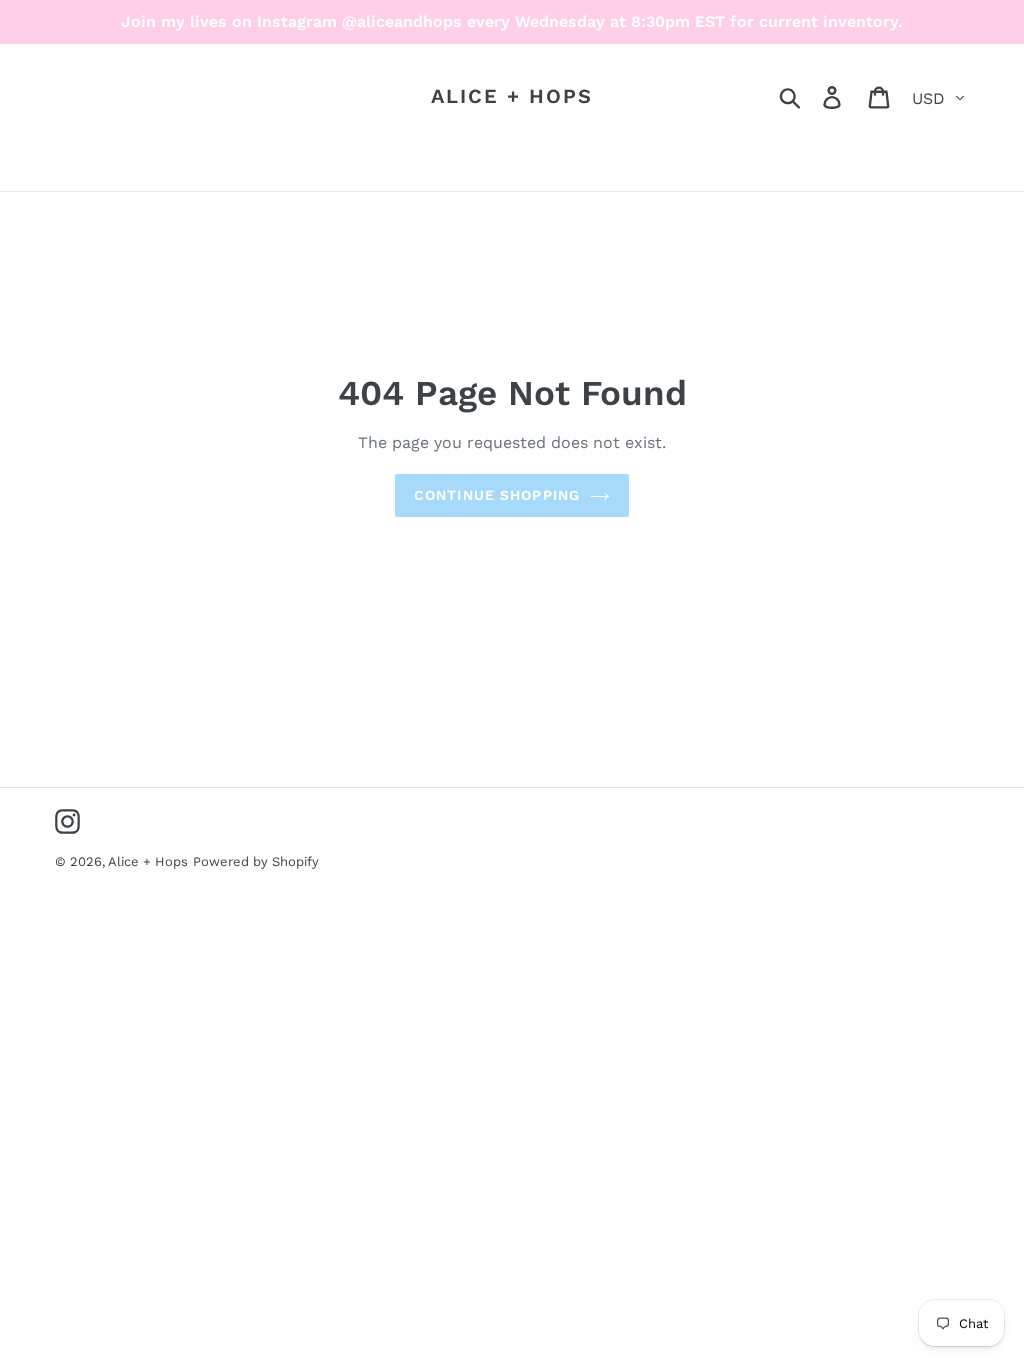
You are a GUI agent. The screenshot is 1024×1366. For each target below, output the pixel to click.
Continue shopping (497, 495)
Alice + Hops (512, 96)
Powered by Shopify (256, 861)
